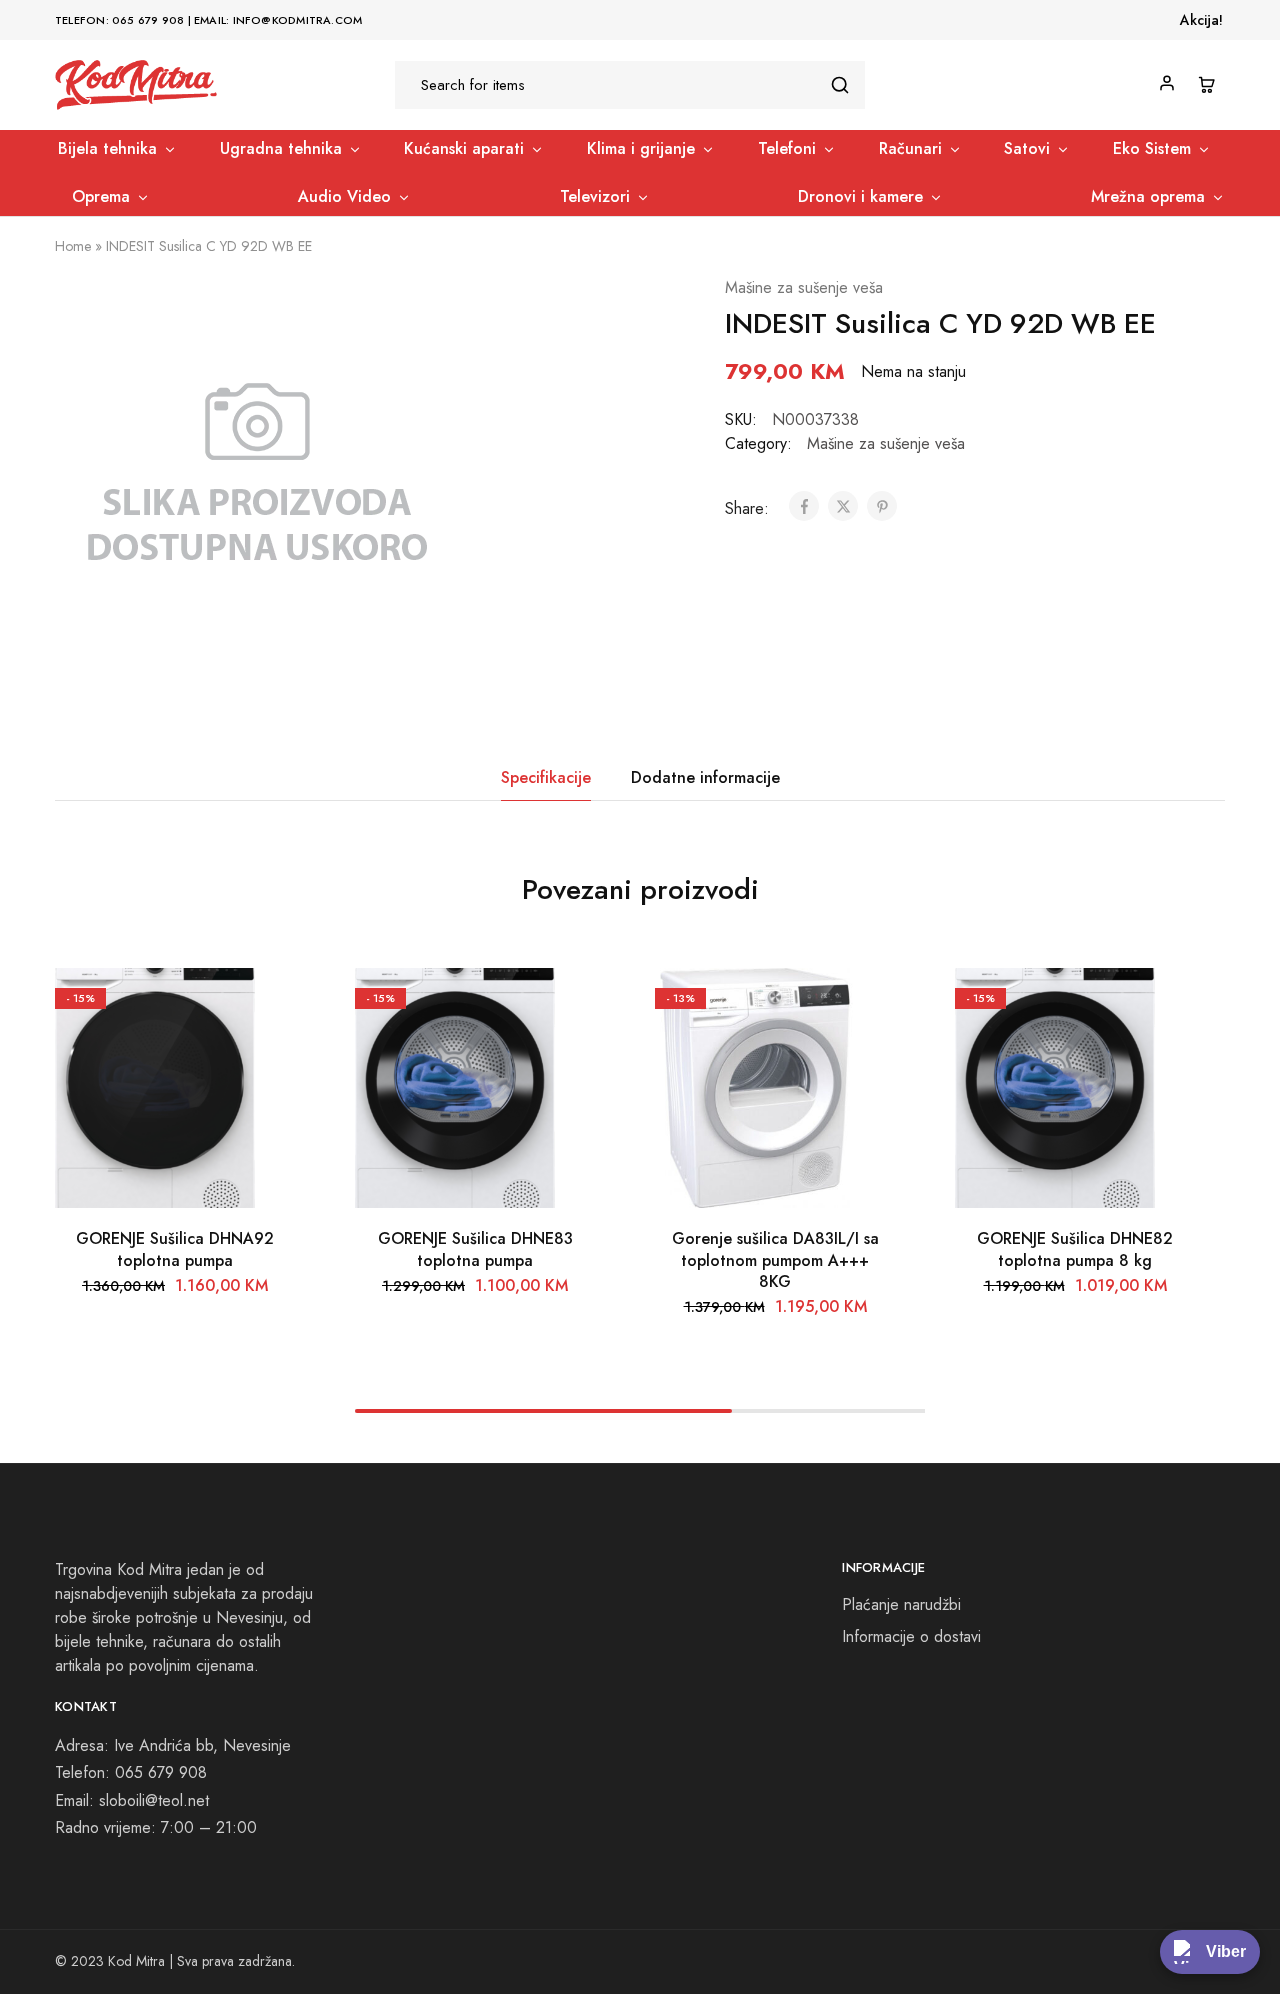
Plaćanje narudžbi (901, 1604)
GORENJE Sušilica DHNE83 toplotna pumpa (475, 1249)
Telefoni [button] (787, 149)
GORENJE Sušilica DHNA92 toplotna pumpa (175, 1249)
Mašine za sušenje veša (804, 287)
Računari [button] (910, 149)
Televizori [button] (595, 197)
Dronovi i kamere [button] (860, 197)
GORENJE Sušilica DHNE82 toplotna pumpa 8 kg (1075, 1249)
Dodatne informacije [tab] (705, 777)
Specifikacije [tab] (546, 777)
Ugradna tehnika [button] (281, 149)
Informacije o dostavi (911, 1636)
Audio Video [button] (344, 197)
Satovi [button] (1027, 149)
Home (73, 246)
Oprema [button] (101, 197)
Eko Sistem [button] (1152, 149)
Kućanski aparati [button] (464, 149)
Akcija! (1201, 20)
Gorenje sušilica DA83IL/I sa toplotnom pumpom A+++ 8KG (775, 1260)
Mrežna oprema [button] (1148, 197)
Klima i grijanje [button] (641, 149)
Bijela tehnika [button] (107, 149)
